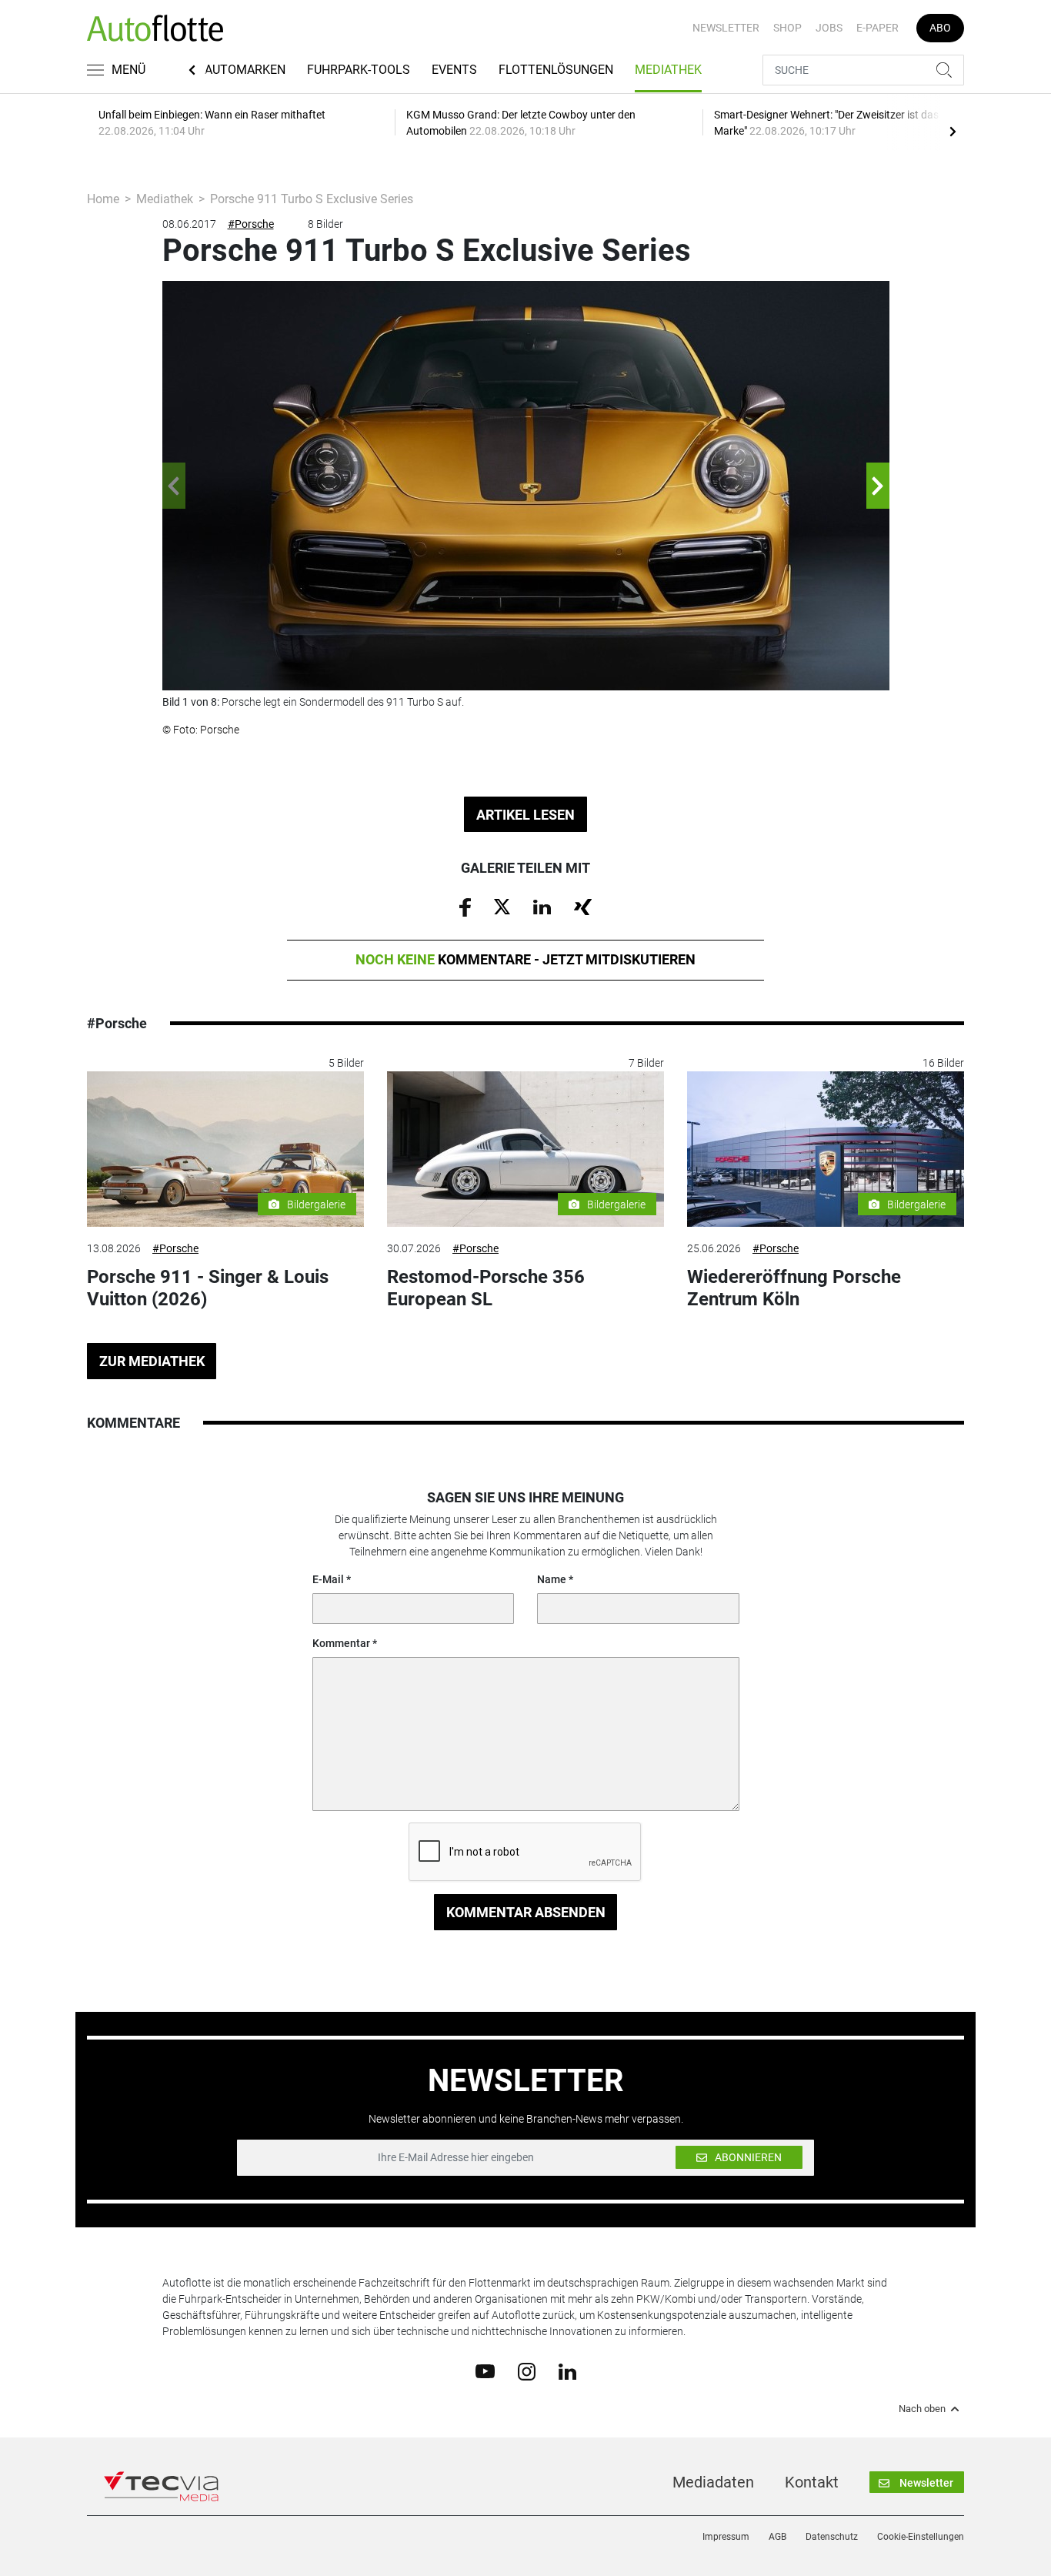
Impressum (726, 2537)
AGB (777, 2537)
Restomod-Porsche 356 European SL (486, 1288)
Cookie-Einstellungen (921, 2537)
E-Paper (878, 28)
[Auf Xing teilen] (583, 906)
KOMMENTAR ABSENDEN (526, 1912)
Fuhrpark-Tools (359, 70)
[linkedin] (567, 2371)
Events (454, 70)
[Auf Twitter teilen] (502, 906)
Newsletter (726, 28)
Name (552, 1579)
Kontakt (812, 2482)
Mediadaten (713, 2482)
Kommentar (341, 1643)
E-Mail (328, 1579)
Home (103, 199)
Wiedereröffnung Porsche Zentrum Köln (794, 1288)
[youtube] (485, 2371)
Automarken (245, 70)
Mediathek (668, 70)
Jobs (829, 28)
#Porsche (251, 224)
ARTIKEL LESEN (525, 815)
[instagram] (527, 2371)
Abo (940, 28)
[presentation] (953, 131)
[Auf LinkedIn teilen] (542, 906)
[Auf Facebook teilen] (465, 907)
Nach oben (922, 2409)
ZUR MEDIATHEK (152, 1361)
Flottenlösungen (556, 70)
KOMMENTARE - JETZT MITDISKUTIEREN (525, 959)
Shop (787, 28)
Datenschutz (832, 2537)
